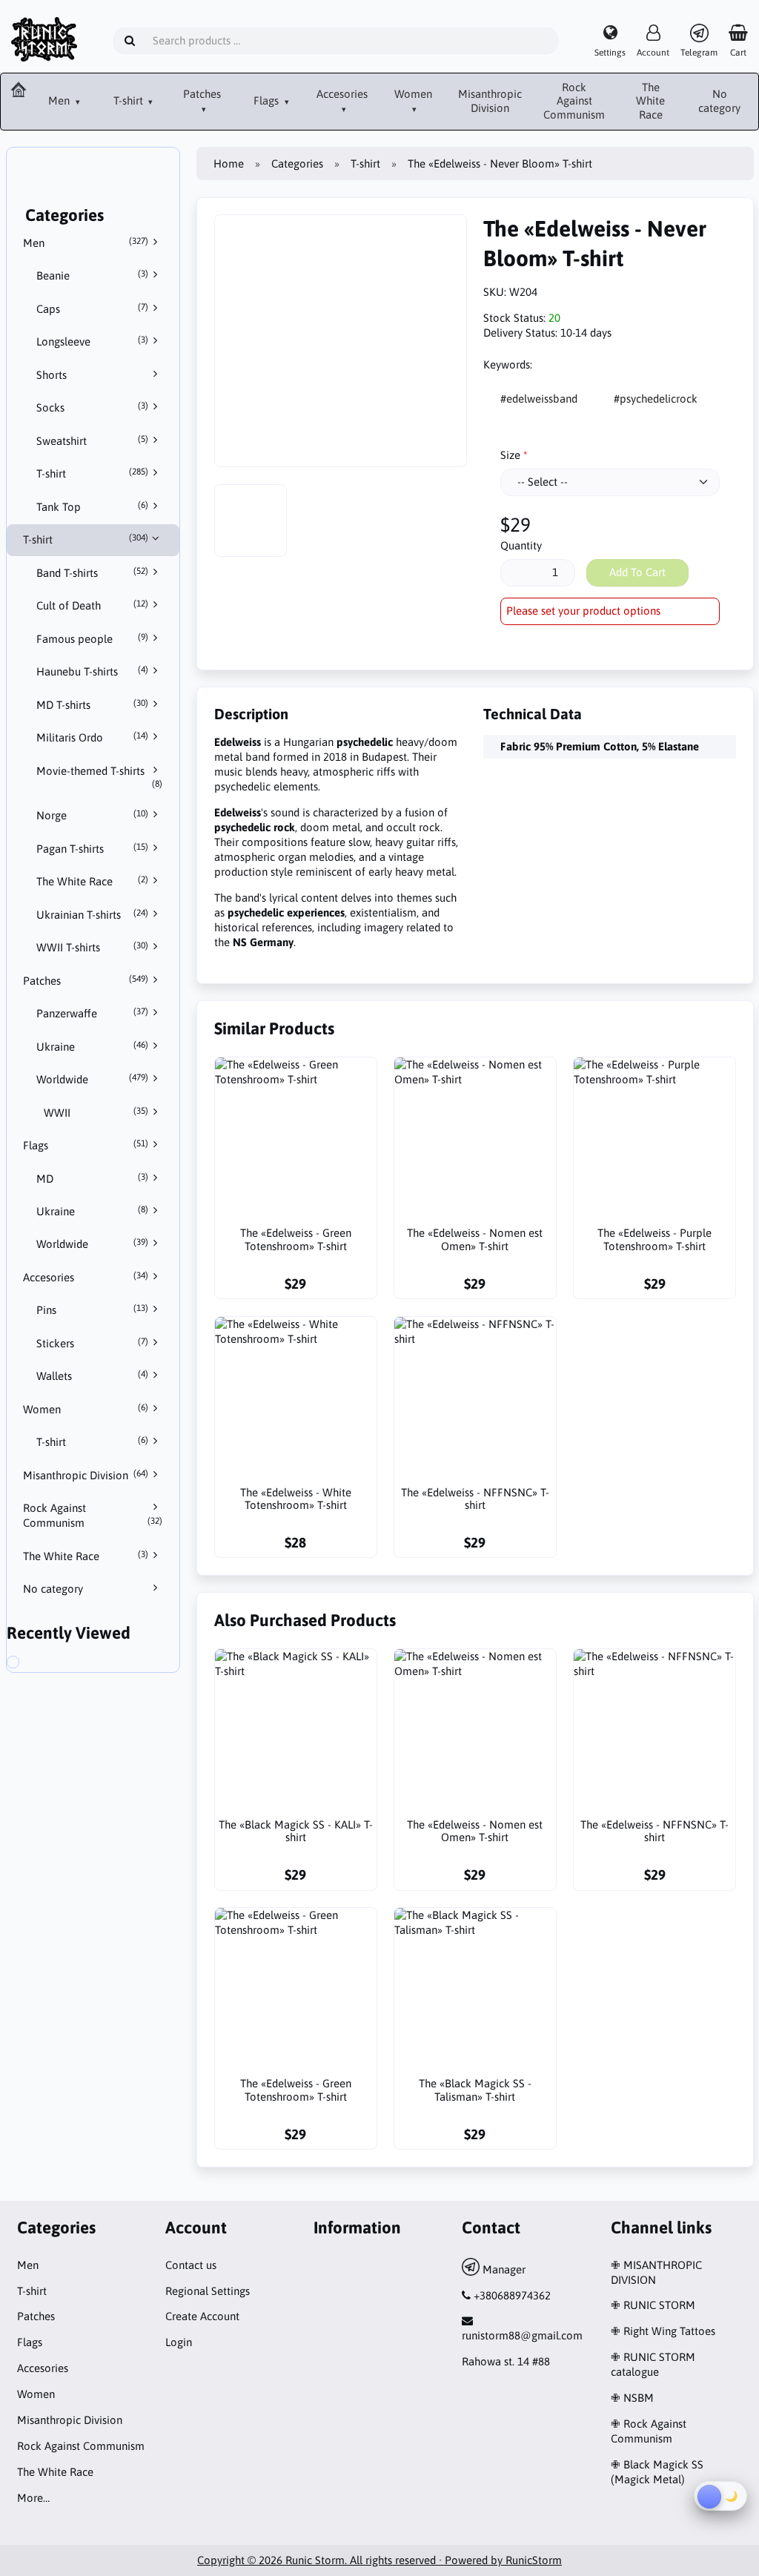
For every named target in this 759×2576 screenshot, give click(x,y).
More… (33, 2498)
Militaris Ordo (93, 737)
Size (510, 455)
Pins (93, 1310)
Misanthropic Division (490, 101)
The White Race (650, 101)
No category (719, 101)
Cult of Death (93, 605)
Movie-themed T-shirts (100, 777)
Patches (202, 94)
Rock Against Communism (574, 101)
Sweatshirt (93, 440)
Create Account (202, 2316)
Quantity (521, 545)
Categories (297, 164)
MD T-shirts (93, 704)
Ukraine (93, 1046)
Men (60, 100)
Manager (503, 2269)
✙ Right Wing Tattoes (663, 2331)
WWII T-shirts (93, 947)
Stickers (93, 1343)
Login (179, 2342)
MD (93, 1178)
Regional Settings (208, 2291)
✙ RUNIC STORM (653, 2305)
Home (229, 164)
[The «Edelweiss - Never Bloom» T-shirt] (30, 1664)
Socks (93, 407)
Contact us (191, 2265)
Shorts (52, 375)
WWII (96, 1112)
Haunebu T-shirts (93, 671)
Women (413, 94)
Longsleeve (93, 341)
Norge (93, 815)
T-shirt (130, 100)
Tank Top (93, 506)
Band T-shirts (93, 572)
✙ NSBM (632, 2398)
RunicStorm (534, 2560)
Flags (268, 100)
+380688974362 (512, 2295)
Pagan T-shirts (93, 848)
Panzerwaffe (93, 1013)
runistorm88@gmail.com (522, 2335)
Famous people (93, 638)
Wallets (93, 1375)
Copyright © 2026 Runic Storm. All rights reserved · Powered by (351, 2560)
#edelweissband (539, 399)
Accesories (342, 94)
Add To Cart (637, 572)
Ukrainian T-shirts (93, 914)
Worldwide (93, 1079)
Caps (93, 308)
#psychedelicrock (656, 399)
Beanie (93, 275)
